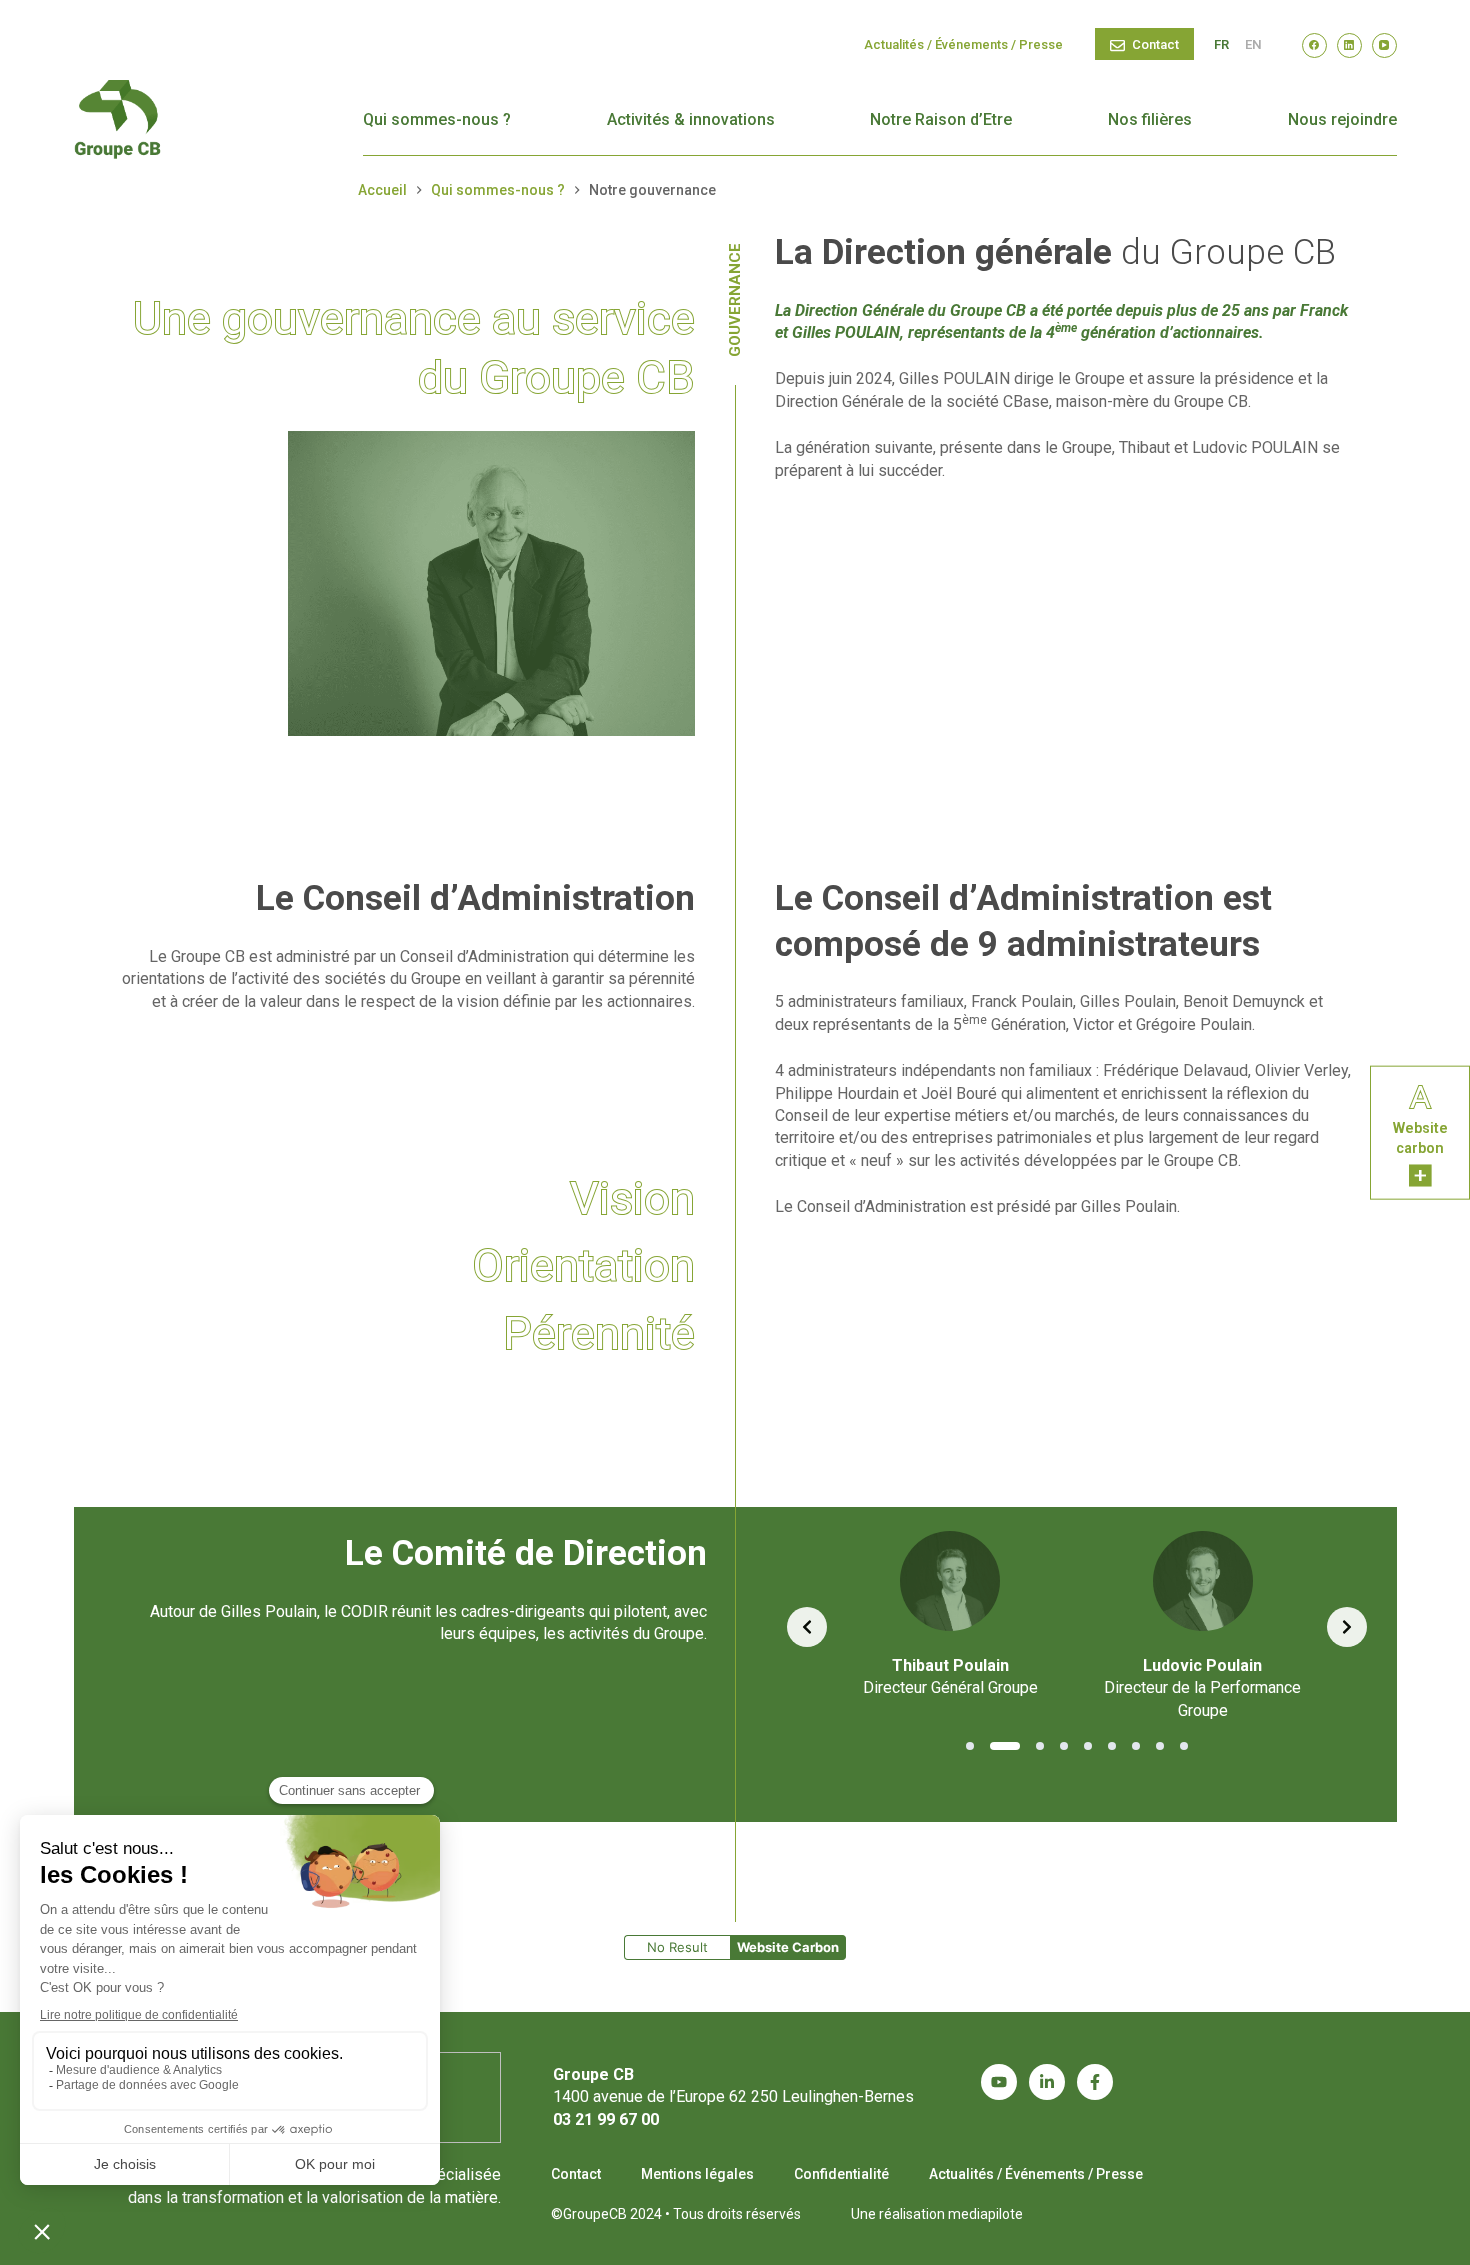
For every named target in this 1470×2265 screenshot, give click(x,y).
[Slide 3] (1040, 1746)
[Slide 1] (970, 1746)
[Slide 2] (1005, 1746)
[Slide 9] (1184, 1746)
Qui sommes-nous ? (437, 119)
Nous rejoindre (1342, 119)
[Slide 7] (1136, 1746)
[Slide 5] (1088, 1746)
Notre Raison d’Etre (941, 119)
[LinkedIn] (1349, 45)
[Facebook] (1314, 45)
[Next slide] (1347, 1627)
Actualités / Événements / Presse (963, 44)
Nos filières (1150, 119)
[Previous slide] (807, 1627)
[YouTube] (1384, 45)
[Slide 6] (1112, 1746)
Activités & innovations (691, 119)
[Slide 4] (1064, 1746)
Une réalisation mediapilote (937, 2214)
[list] (1077, 1626)
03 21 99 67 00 (606, 2119)
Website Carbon (788, 1947)
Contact (1155, 44)
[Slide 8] (1160, 1746)
